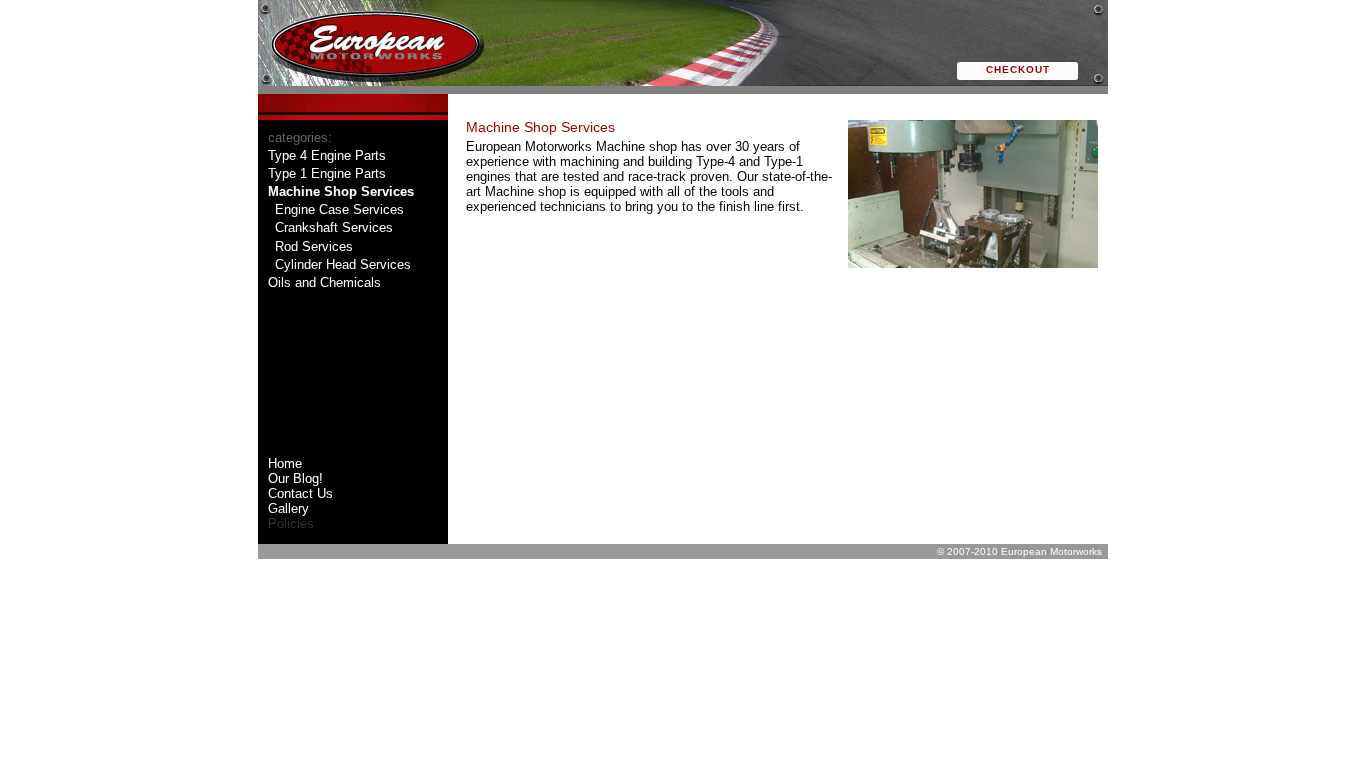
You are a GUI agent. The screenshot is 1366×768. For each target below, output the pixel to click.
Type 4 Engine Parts (327, 155)
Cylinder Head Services (343, 264)
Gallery (288, 508)
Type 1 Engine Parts (327, 173)
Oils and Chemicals (324, 282)
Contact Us (300, 493)
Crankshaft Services (334, 227)
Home (285, 463)
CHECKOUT (1018, 69)
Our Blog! (295, 478)
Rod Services (314, 246)
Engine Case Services (339, 209)
